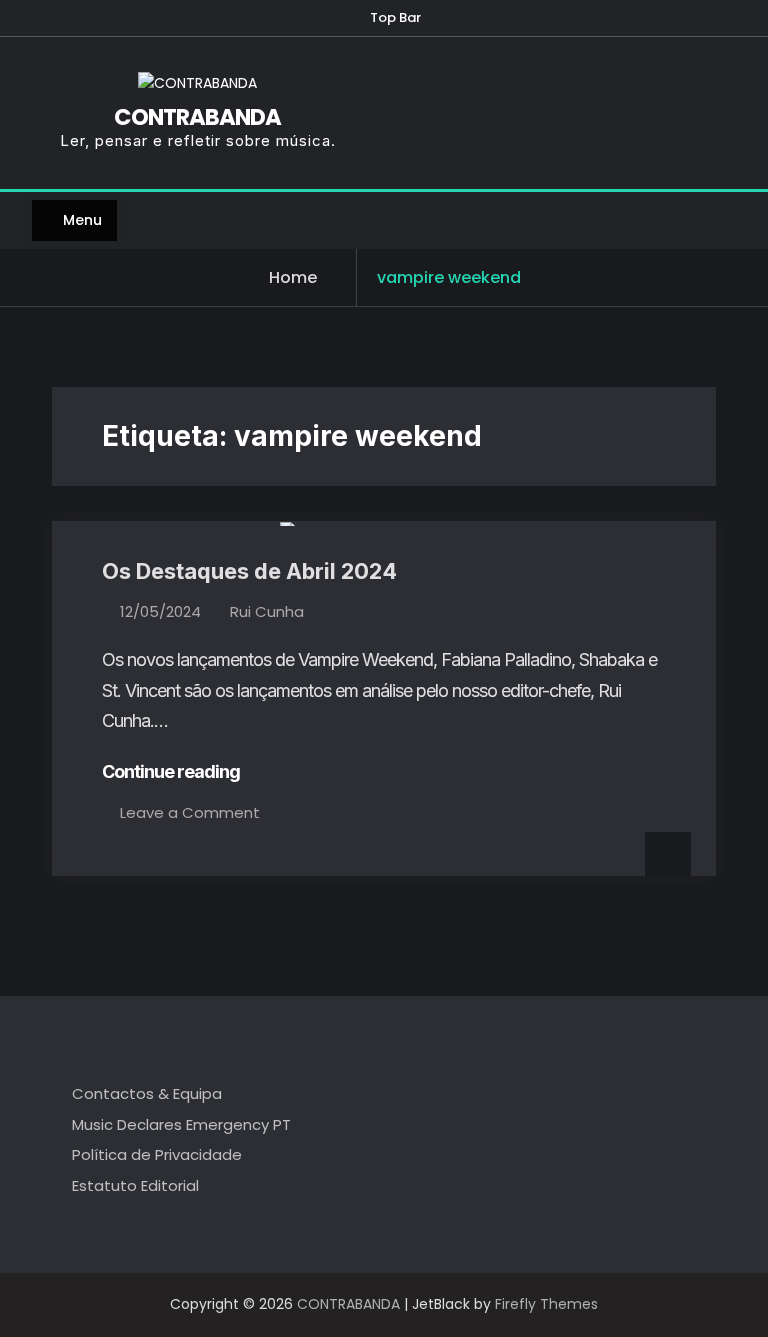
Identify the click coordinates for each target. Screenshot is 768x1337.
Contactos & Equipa (147, 1093)
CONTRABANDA (197, 117)
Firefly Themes (546, 1304)
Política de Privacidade (157, 1154)
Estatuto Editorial (135, 1185)
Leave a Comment (190, 812)
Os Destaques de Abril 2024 (249, 571)
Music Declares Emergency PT (181, 1124)
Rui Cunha (267, 611)
